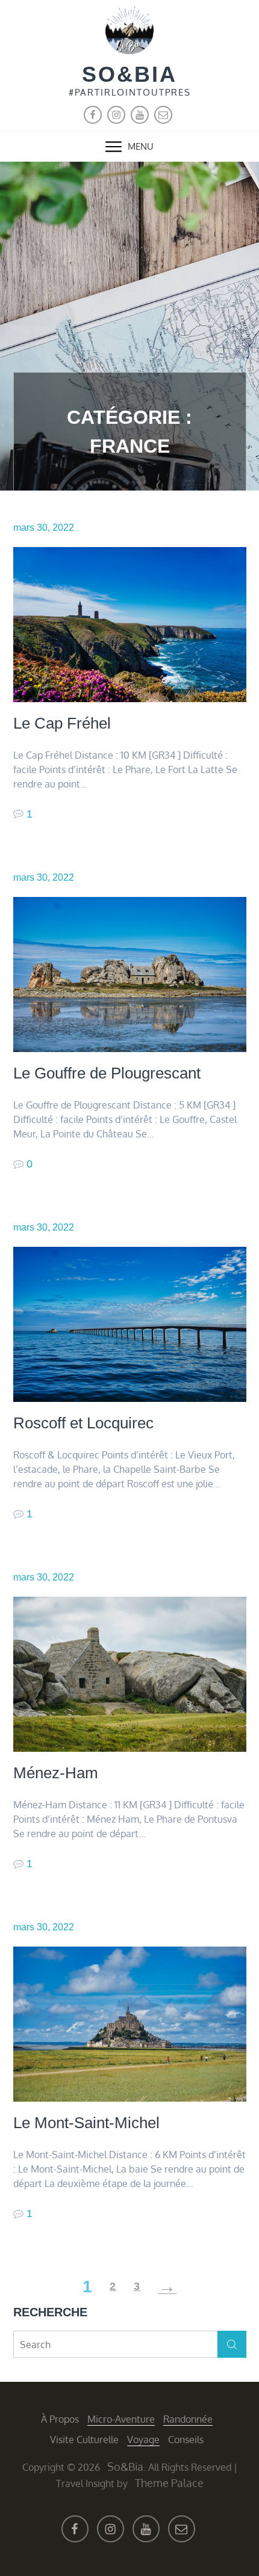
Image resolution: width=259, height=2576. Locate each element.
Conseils (186, 2440)
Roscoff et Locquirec (83, 1423)
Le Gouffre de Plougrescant (107, 1073)
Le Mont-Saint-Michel (86, 2123)
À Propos (60, 2419)
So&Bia (129, 74)
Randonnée (188, 2419)
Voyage (143, 2440)
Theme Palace (169, 2483)
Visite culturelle (84, 2440)
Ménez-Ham (56, 1773)
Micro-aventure (121, 2419)
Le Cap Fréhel (62, 723)
